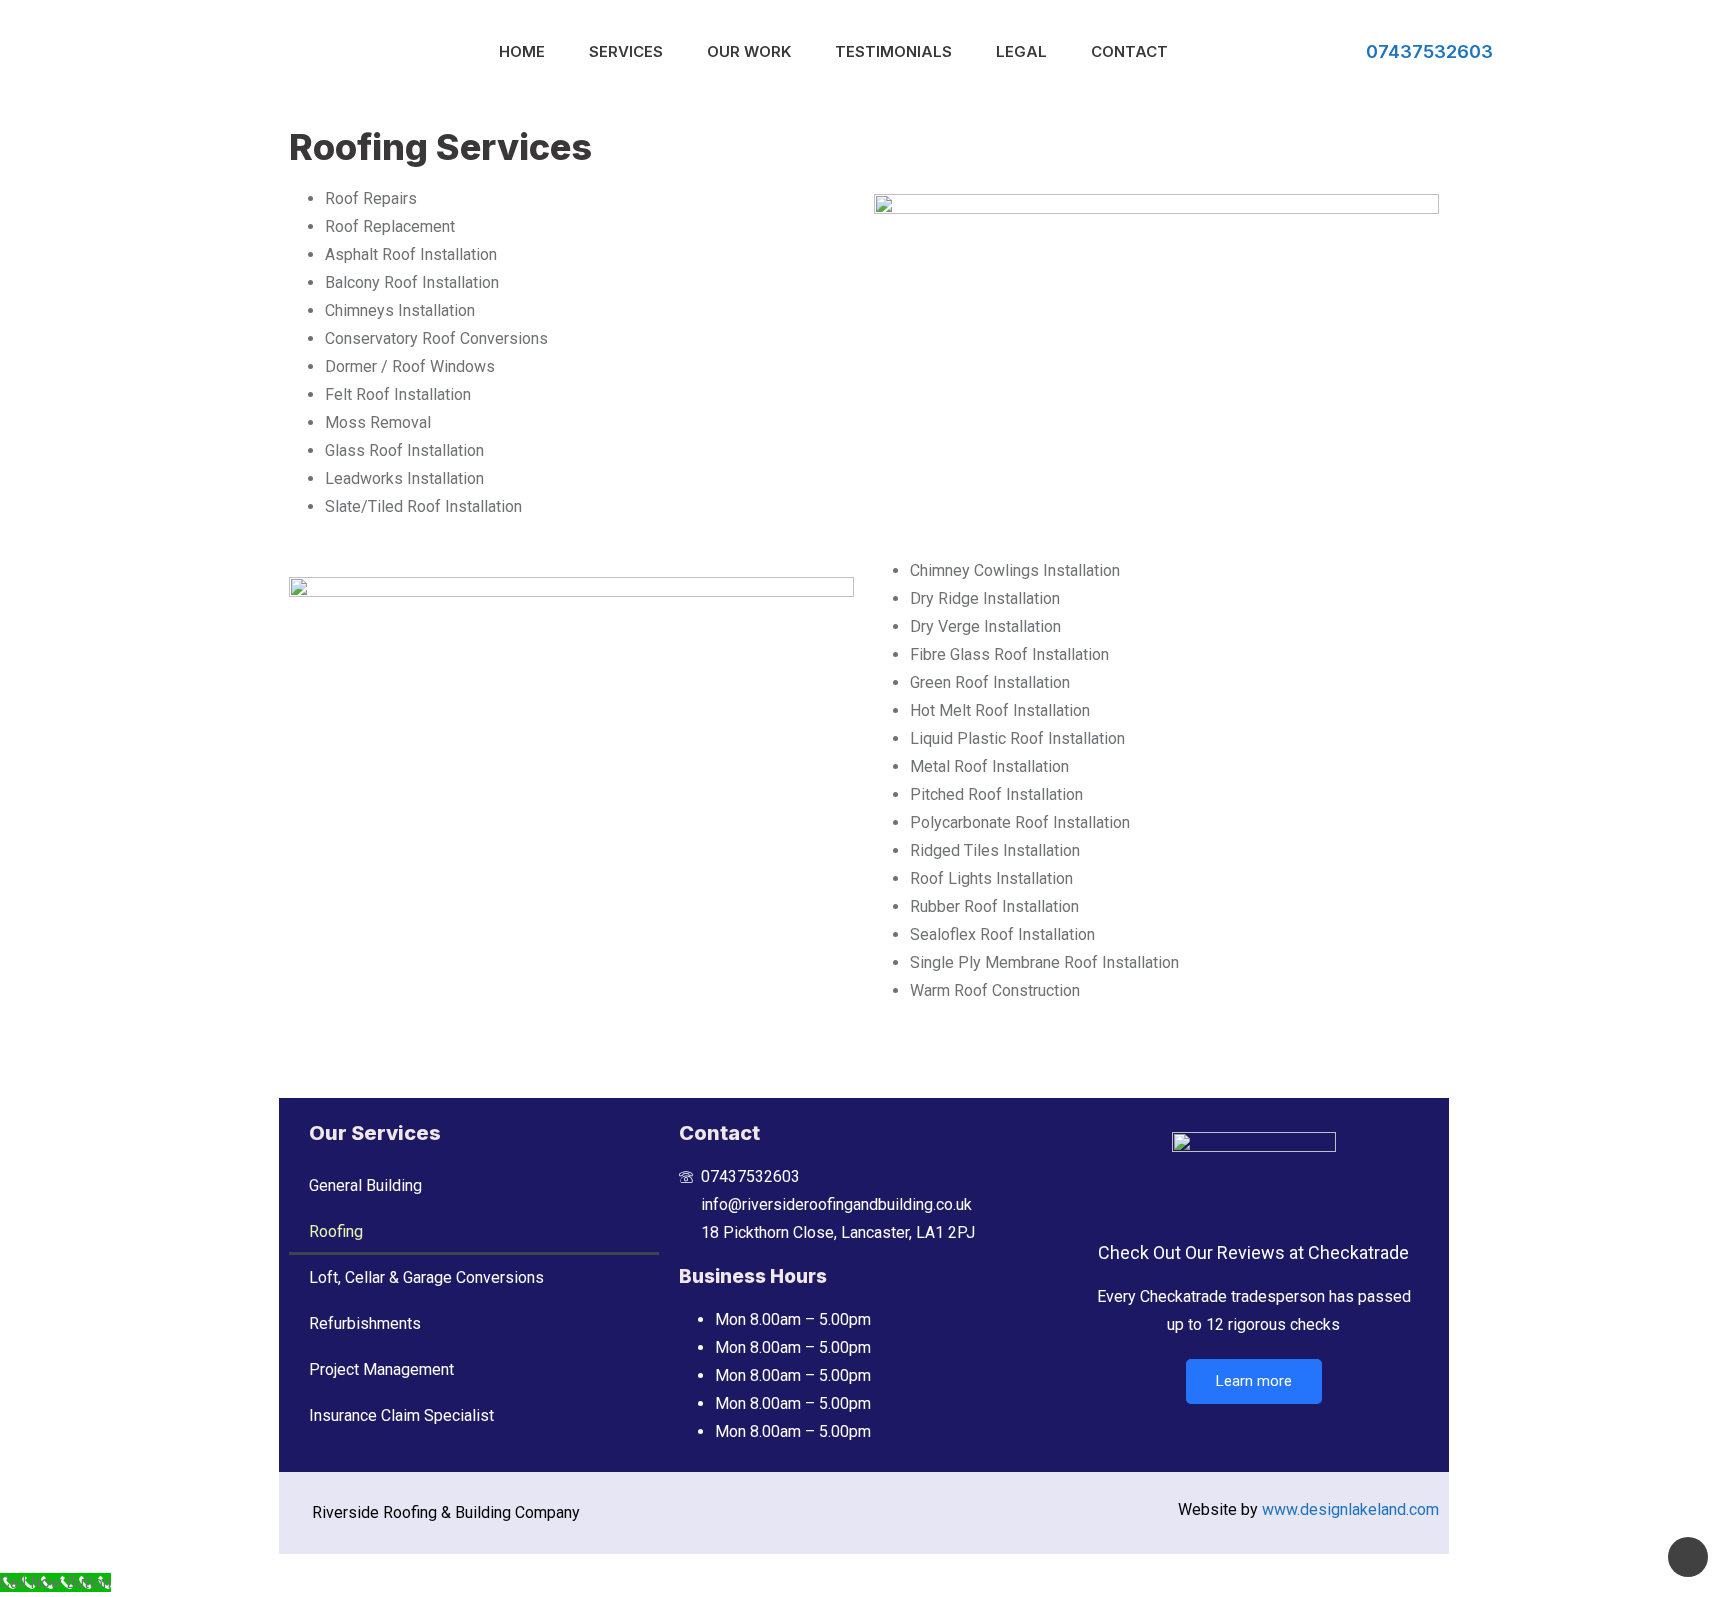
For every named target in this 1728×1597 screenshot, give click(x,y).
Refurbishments (365, 1323)
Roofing (336, 1231)
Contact (1129, 51)
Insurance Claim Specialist (401, 1415)
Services (626, 51)
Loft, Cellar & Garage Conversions (426, 1277)
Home (522, 51)
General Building (365, 1185)
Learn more (1254, 1381)
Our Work (749, 51)
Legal (1021, 51)
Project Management (381, 1369)
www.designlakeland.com (1350, 1509)
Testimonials (893, 51)
